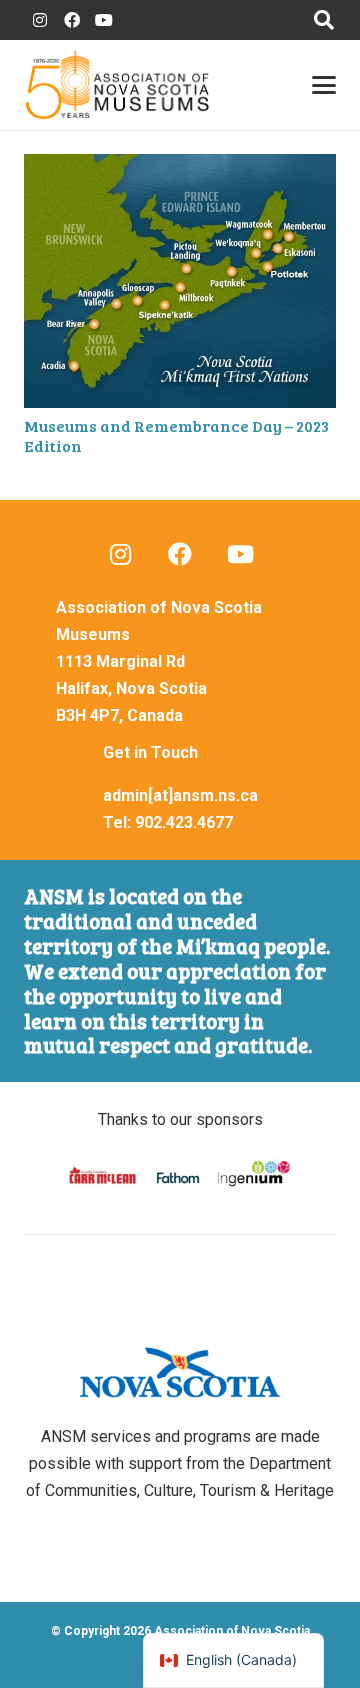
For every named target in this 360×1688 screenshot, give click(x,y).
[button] (324, 20)
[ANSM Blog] (120, 554)
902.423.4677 (184, 822)
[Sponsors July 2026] (180, 1175)
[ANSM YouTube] (104, 20)
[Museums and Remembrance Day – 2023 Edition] (180, 281)
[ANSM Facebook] (72, 20)
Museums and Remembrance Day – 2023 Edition (176, 435)
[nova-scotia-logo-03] (180, 1372)
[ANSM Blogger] (40, 20)
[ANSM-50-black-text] (117, 85)
